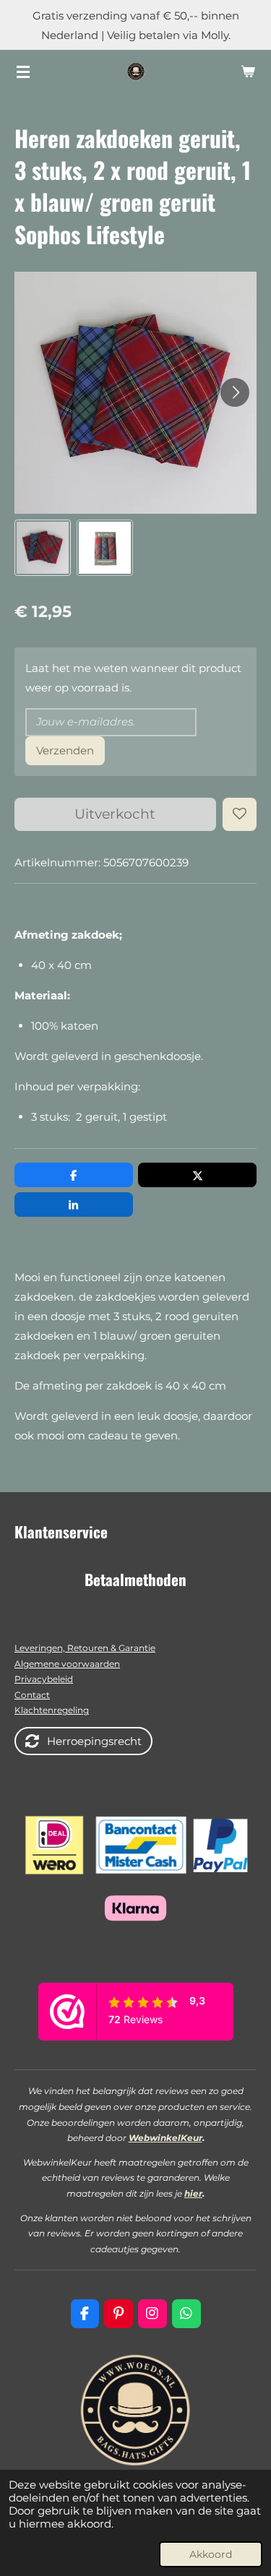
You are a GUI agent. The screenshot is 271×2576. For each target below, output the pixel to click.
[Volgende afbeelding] (235, 392)
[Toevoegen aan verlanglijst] (240, 815)
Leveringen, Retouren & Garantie (85, 1648)
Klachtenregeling (52, 1710)
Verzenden (65, 750)
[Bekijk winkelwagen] (248, 72)
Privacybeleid (44, 1679)
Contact (32, 1695)
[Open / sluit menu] (23, 72)
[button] (43, 548)
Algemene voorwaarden (67, 1664)
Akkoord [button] (211, 2554)
